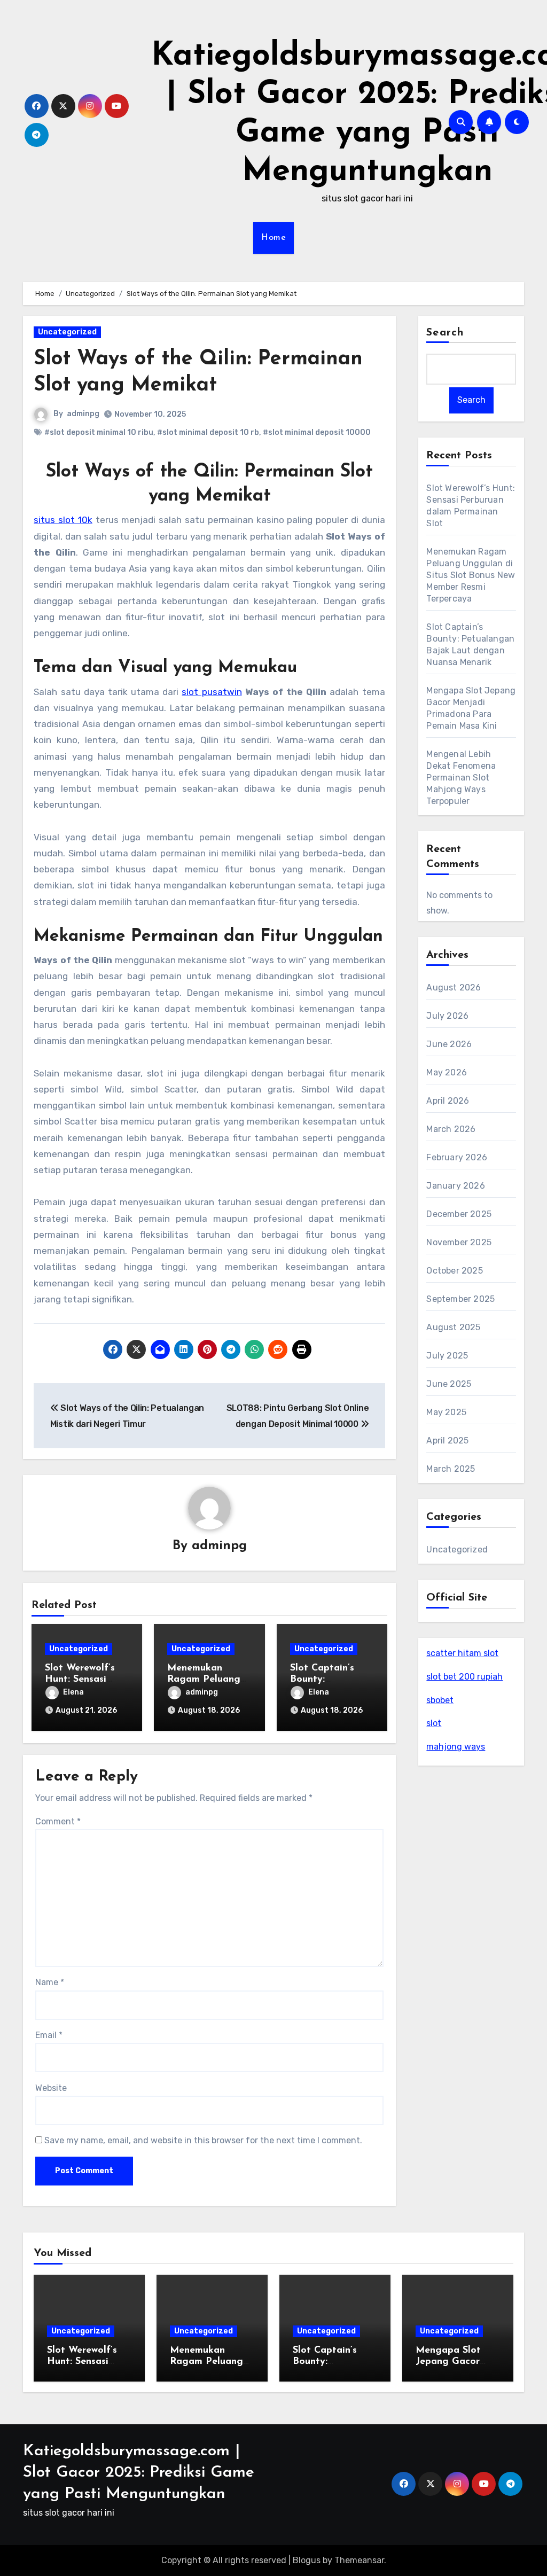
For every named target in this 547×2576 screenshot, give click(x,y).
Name (50, 1982)
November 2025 (459, 1242)
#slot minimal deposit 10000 (317, 432)
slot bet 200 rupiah (464, 1677)
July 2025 (447, 1356)
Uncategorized (67, 332)
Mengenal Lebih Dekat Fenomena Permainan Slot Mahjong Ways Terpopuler (461, 778)
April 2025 (447, 1441)
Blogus (307, 2560)
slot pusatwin (212, 692)
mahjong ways (456, 1747)
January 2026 (455, 1186)
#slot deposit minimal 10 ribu (99, 432)
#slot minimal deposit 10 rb (208, 432)
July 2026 (447, 1016)
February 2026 (457, 1157)
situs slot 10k (63, 520)
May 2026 (447, 1072)
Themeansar (359, 2560)
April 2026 (448, 1101)
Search (445, 333)
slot (434, 1723)
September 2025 (460, 1299)
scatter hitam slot (462, 1653)
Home (273, 238)
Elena (73, 1692)
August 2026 (454, 988)
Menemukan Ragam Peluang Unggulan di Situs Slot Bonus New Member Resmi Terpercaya (471, 575)
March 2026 (451, 1129)
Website (51, 2088)
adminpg (83, 414)
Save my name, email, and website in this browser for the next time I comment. (203, 2140)
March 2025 (451, 1469)
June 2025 (449, 1384)
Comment (58, 1821)
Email (49, 2035)
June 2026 (449, 1044)
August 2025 (453, 1327)
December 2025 (459, 1214)
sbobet (440, 1700)
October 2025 (454, 1271)
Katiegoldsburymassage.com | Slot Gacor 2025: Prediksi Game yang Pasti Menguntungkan (139, 2473)
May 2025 (446, 1412)
